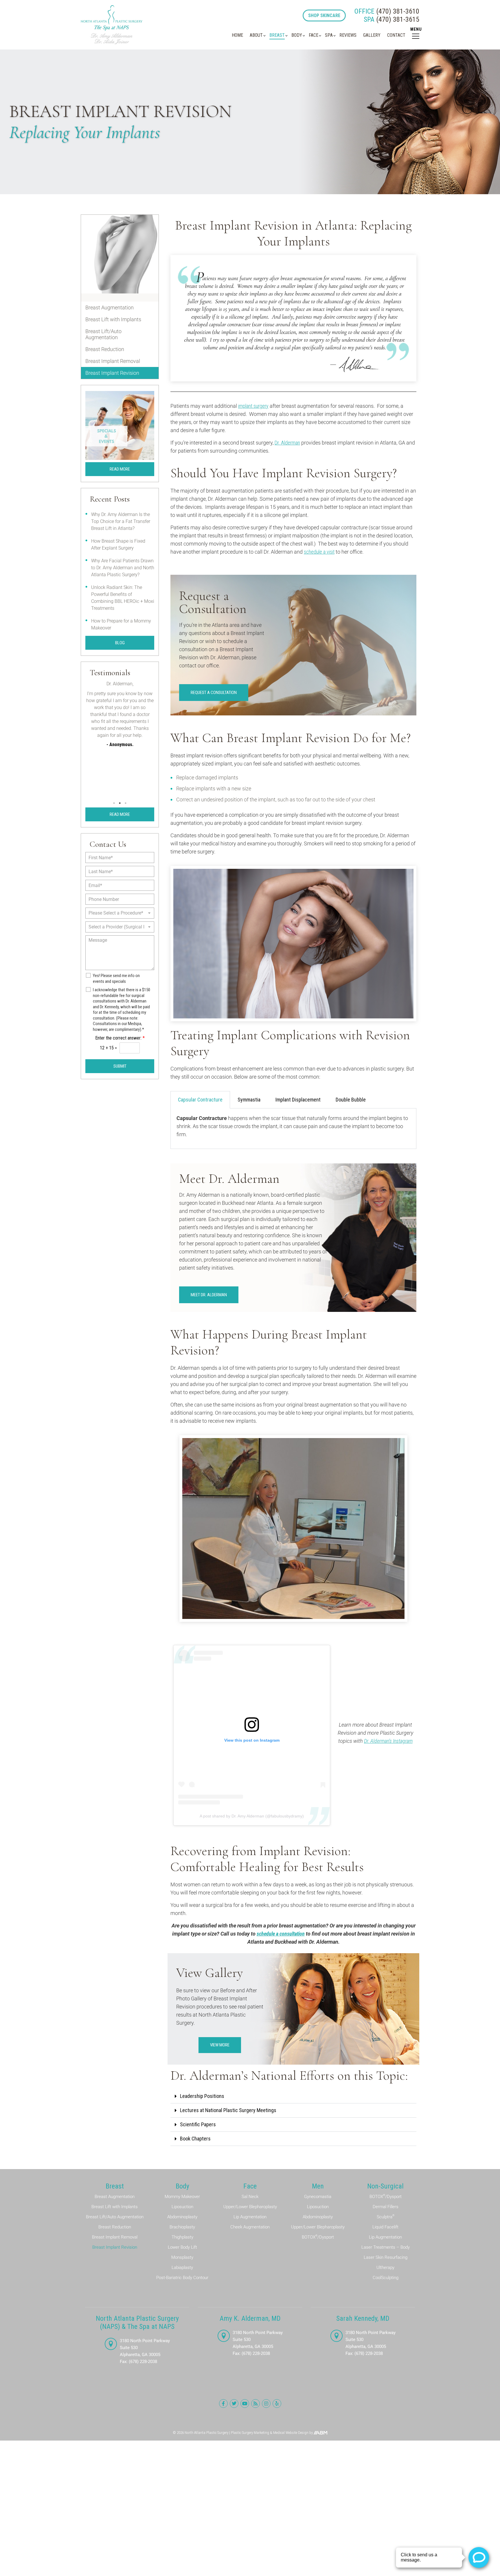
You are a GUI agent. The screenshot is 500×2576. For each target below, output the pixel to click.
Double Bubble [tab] (351, 1100)
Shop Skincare (324, 15)
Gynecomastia (318, 2197)
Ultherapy (385, 2267)
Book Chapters (195, 2139)
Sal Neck (250, 2197)
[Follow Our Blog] (255, 2404)
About (256, 35)
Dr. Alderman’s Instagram (388, 1741)
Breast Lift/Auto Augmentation (103, 334)
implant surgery (253, 406)
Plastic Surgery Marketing (250, 2433)
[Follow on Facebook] (223, 2404)
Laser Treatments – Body (386, 2247)
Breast (277, 35)
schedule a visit (319, 552)
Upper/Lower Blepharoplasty (250, 2207)
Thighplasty (182, 2237)
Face (314, 35)
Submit (120, 1066)
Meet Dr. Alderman (209, 1295)
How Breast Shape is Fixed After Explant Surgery (118, 545)
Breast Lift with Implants (113, 319)
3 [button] (126, 803)
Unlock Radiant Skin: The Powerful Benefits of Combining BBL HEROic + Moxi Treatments (123, 598)
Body (297, 35)
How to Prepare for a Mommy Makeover (121, 624)
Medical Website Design (291, 2433)
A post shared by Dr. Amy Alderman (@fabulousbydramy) (252, 1816)
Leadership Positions (202, 2096)
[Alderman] (112, 25)
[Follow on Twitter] (234, 2404)
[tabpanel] (293, 1129)
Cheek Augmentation (250, 2227)
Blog (120, 643)
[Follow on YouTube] (245, 2404)
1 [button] (114, 803)
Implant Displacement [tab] (298, 1100)
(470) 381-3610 (387, 11)
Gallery (372, 35)
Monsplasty (182, 2257)
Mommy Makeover (182, 2197)
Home (237, 35)
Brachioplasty (182, 2227)
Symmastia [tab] (249, 1100)
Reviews (348, 35)
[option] (120, 733)
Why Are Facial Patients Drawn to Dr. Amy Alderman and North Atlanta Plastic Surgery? (123, 568)
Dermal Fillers (386, 2207)
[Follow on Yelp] (277, 2404)
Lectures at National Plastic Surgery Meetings (228, 2110)
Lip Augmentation (250, 2217)
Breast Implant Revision (112, 373)
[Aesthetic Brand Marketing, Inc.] (320, 2433)
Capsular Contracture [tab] (200, 1100)
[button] (293, 2096)
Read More (120, 469)
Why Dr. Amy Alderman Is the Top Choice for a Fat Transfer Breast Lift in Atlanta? (121, 521)
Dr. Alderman (287, 443)
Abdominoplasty (182, 2217)
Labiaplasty (182, 2267)
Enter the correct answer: (120, 1038)
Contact (396, 35)
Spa (329, 35)
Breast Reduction (105, 349)
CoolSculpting (386, 2278)
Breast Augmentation (110, 307)
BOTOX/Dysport (318, 2237)
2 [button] (120, 803)
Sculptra (386, 2217)
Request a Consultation (214, 693)
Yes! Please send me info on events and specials (116, 978)
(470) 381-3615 (391, 19)
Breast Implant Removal (113, 361)
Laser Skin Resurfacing (386, 2257)
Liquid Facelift (385, 2227)
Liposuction (182, 2207)
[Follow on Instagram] (266, 2404)
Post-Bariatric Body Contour (182, 2278)
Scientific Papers (198, 2124)
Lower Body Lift (182, 2247)
